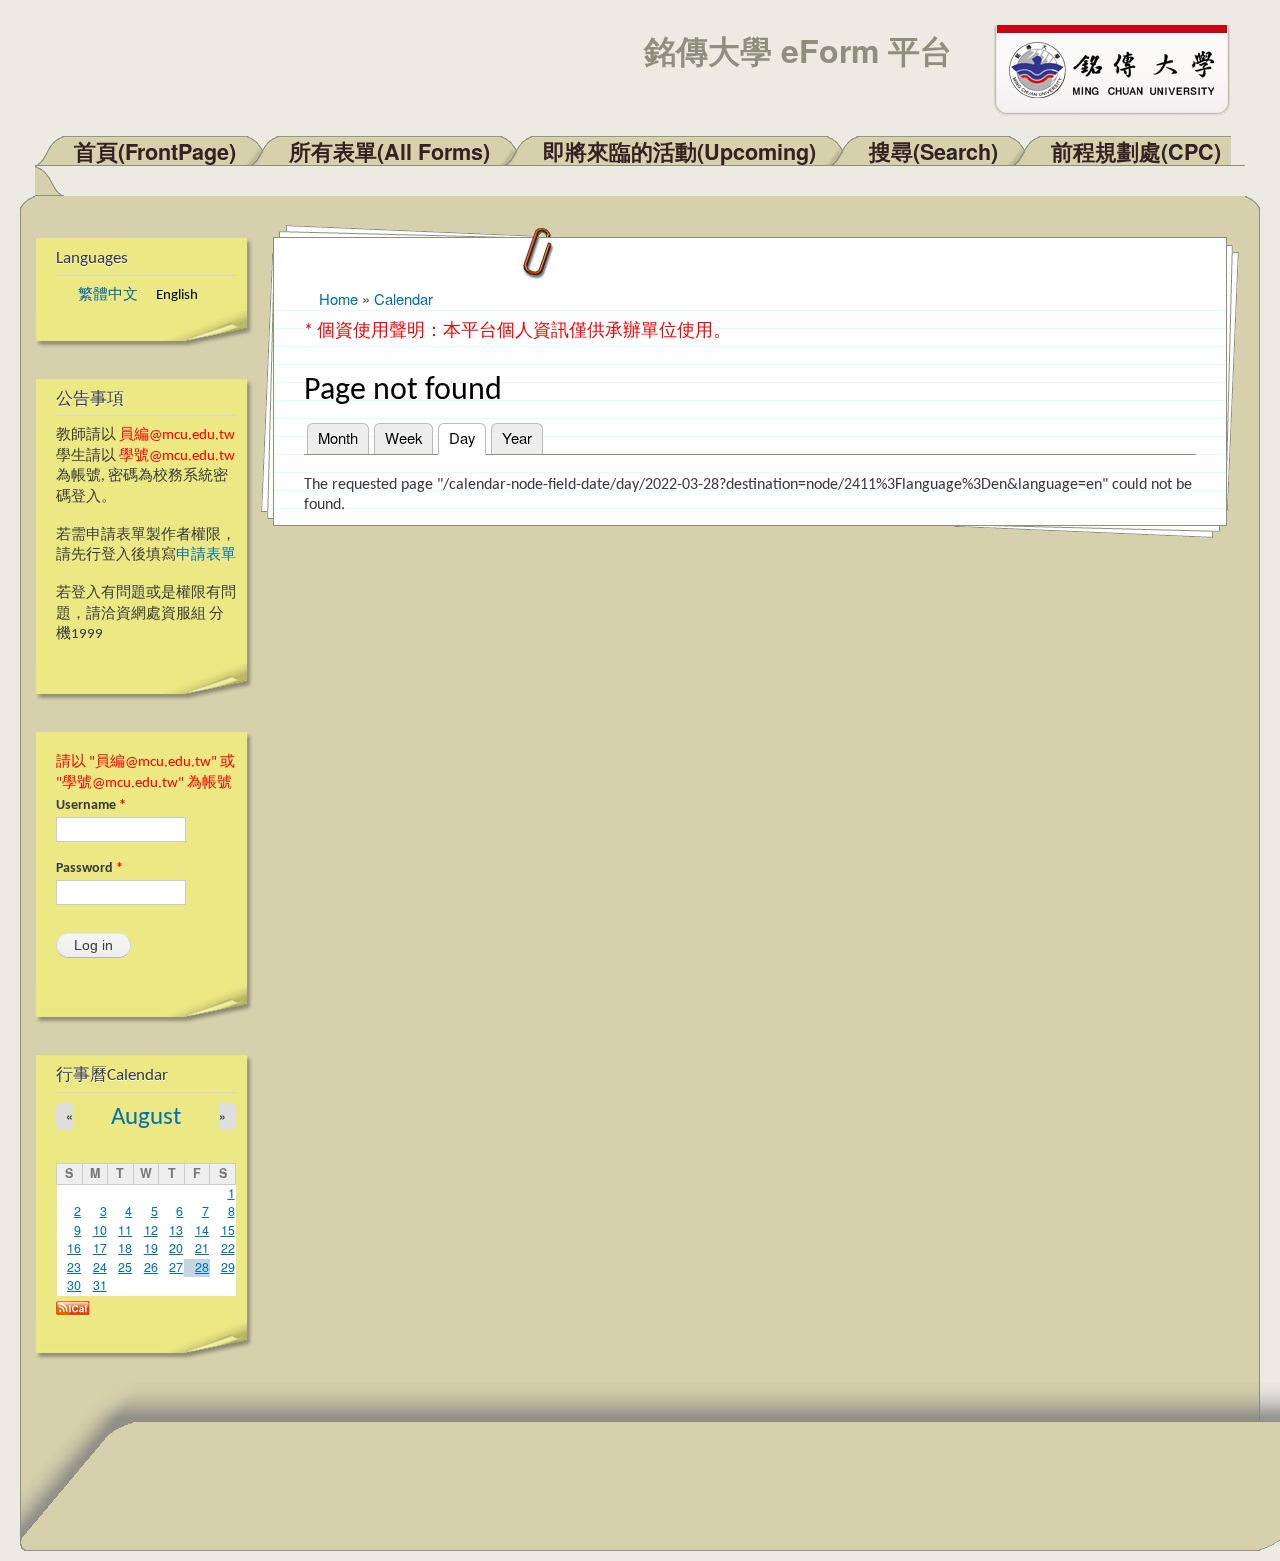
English (177, 295)
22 (228, 1248)
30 (74, 1285)
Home (338, 298)
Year (517, 437)
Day (467, 437)
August (146, 1117)
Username (91, 805)
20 (176, 1248)
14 (202, 1230)
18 (125, 1248)
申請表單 (206, 555)
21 (202, 1248)
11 (125, 1230)
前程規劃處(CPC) (1136, 151)
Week (403, 437)
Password (89, 868)
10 (100, 1230)
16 (74, 1248)
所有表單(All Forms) (389, 151)
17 (100, 1248)
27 (176, 1267)
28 (202, 1267)
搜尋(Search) (933, 151)
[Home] (1121, 68)
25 (125, 1267)
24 (100, 1267)
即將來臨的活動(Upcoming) (679, 151)
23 (74, 1267)
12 (151, 1230)
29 (228, 1267)
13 (176, 1230)
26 (151, 1267)
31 (100, 1285)
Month (338, 437)
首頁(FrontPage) (155, 151)
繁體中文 (108, 295)
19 (151, 1248)
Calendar (403, 298)
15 (228, 1230)
